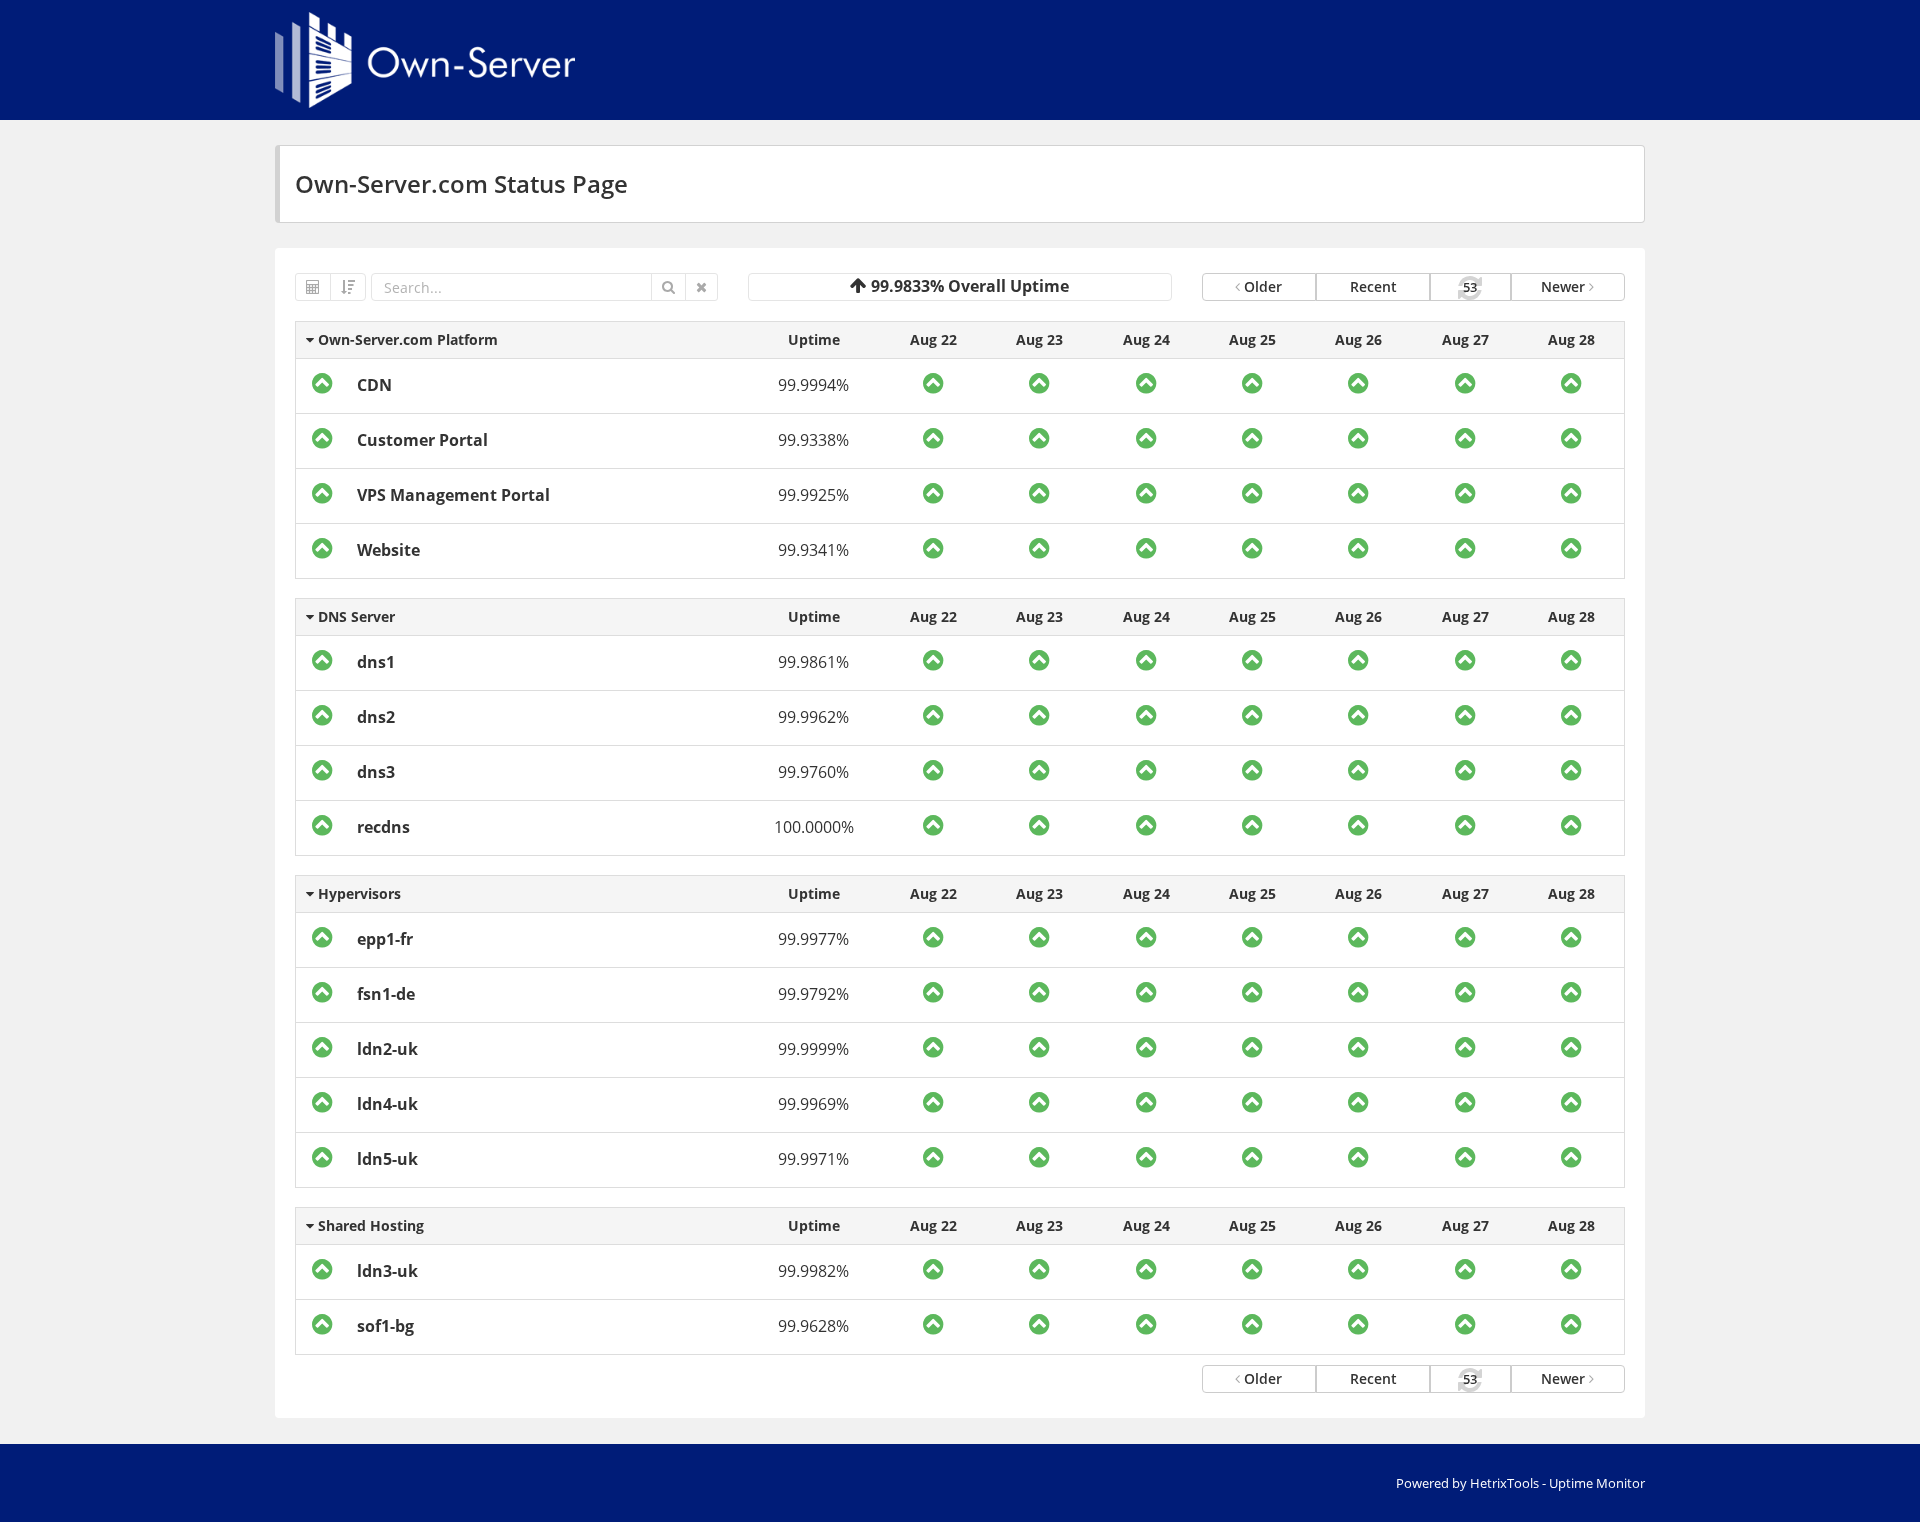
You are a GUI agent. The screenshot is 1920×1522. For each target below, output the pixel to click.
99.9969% (813, 1104)
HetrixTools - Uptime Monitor (1557, 1483)
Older (1261, 286)
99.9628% (813, 1326)
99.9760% (813, 772)
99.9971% (813, 1159)
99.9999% (813, 1049)
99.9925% (813, 495)
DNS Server (354, 616)
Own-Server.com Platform (406, 339)
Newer (1565, 286)
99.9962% (813, 717)
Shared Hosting (369, 1225)
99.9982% (813, 1271)
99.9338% (813, 440)
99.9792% (813, 994)
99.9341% (813, 550)
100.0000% (814, 827)
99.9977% (813, 939)
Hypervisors (357, 893)
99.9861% (813, 662)
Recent (1373, 286)
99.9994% (813, 385)
